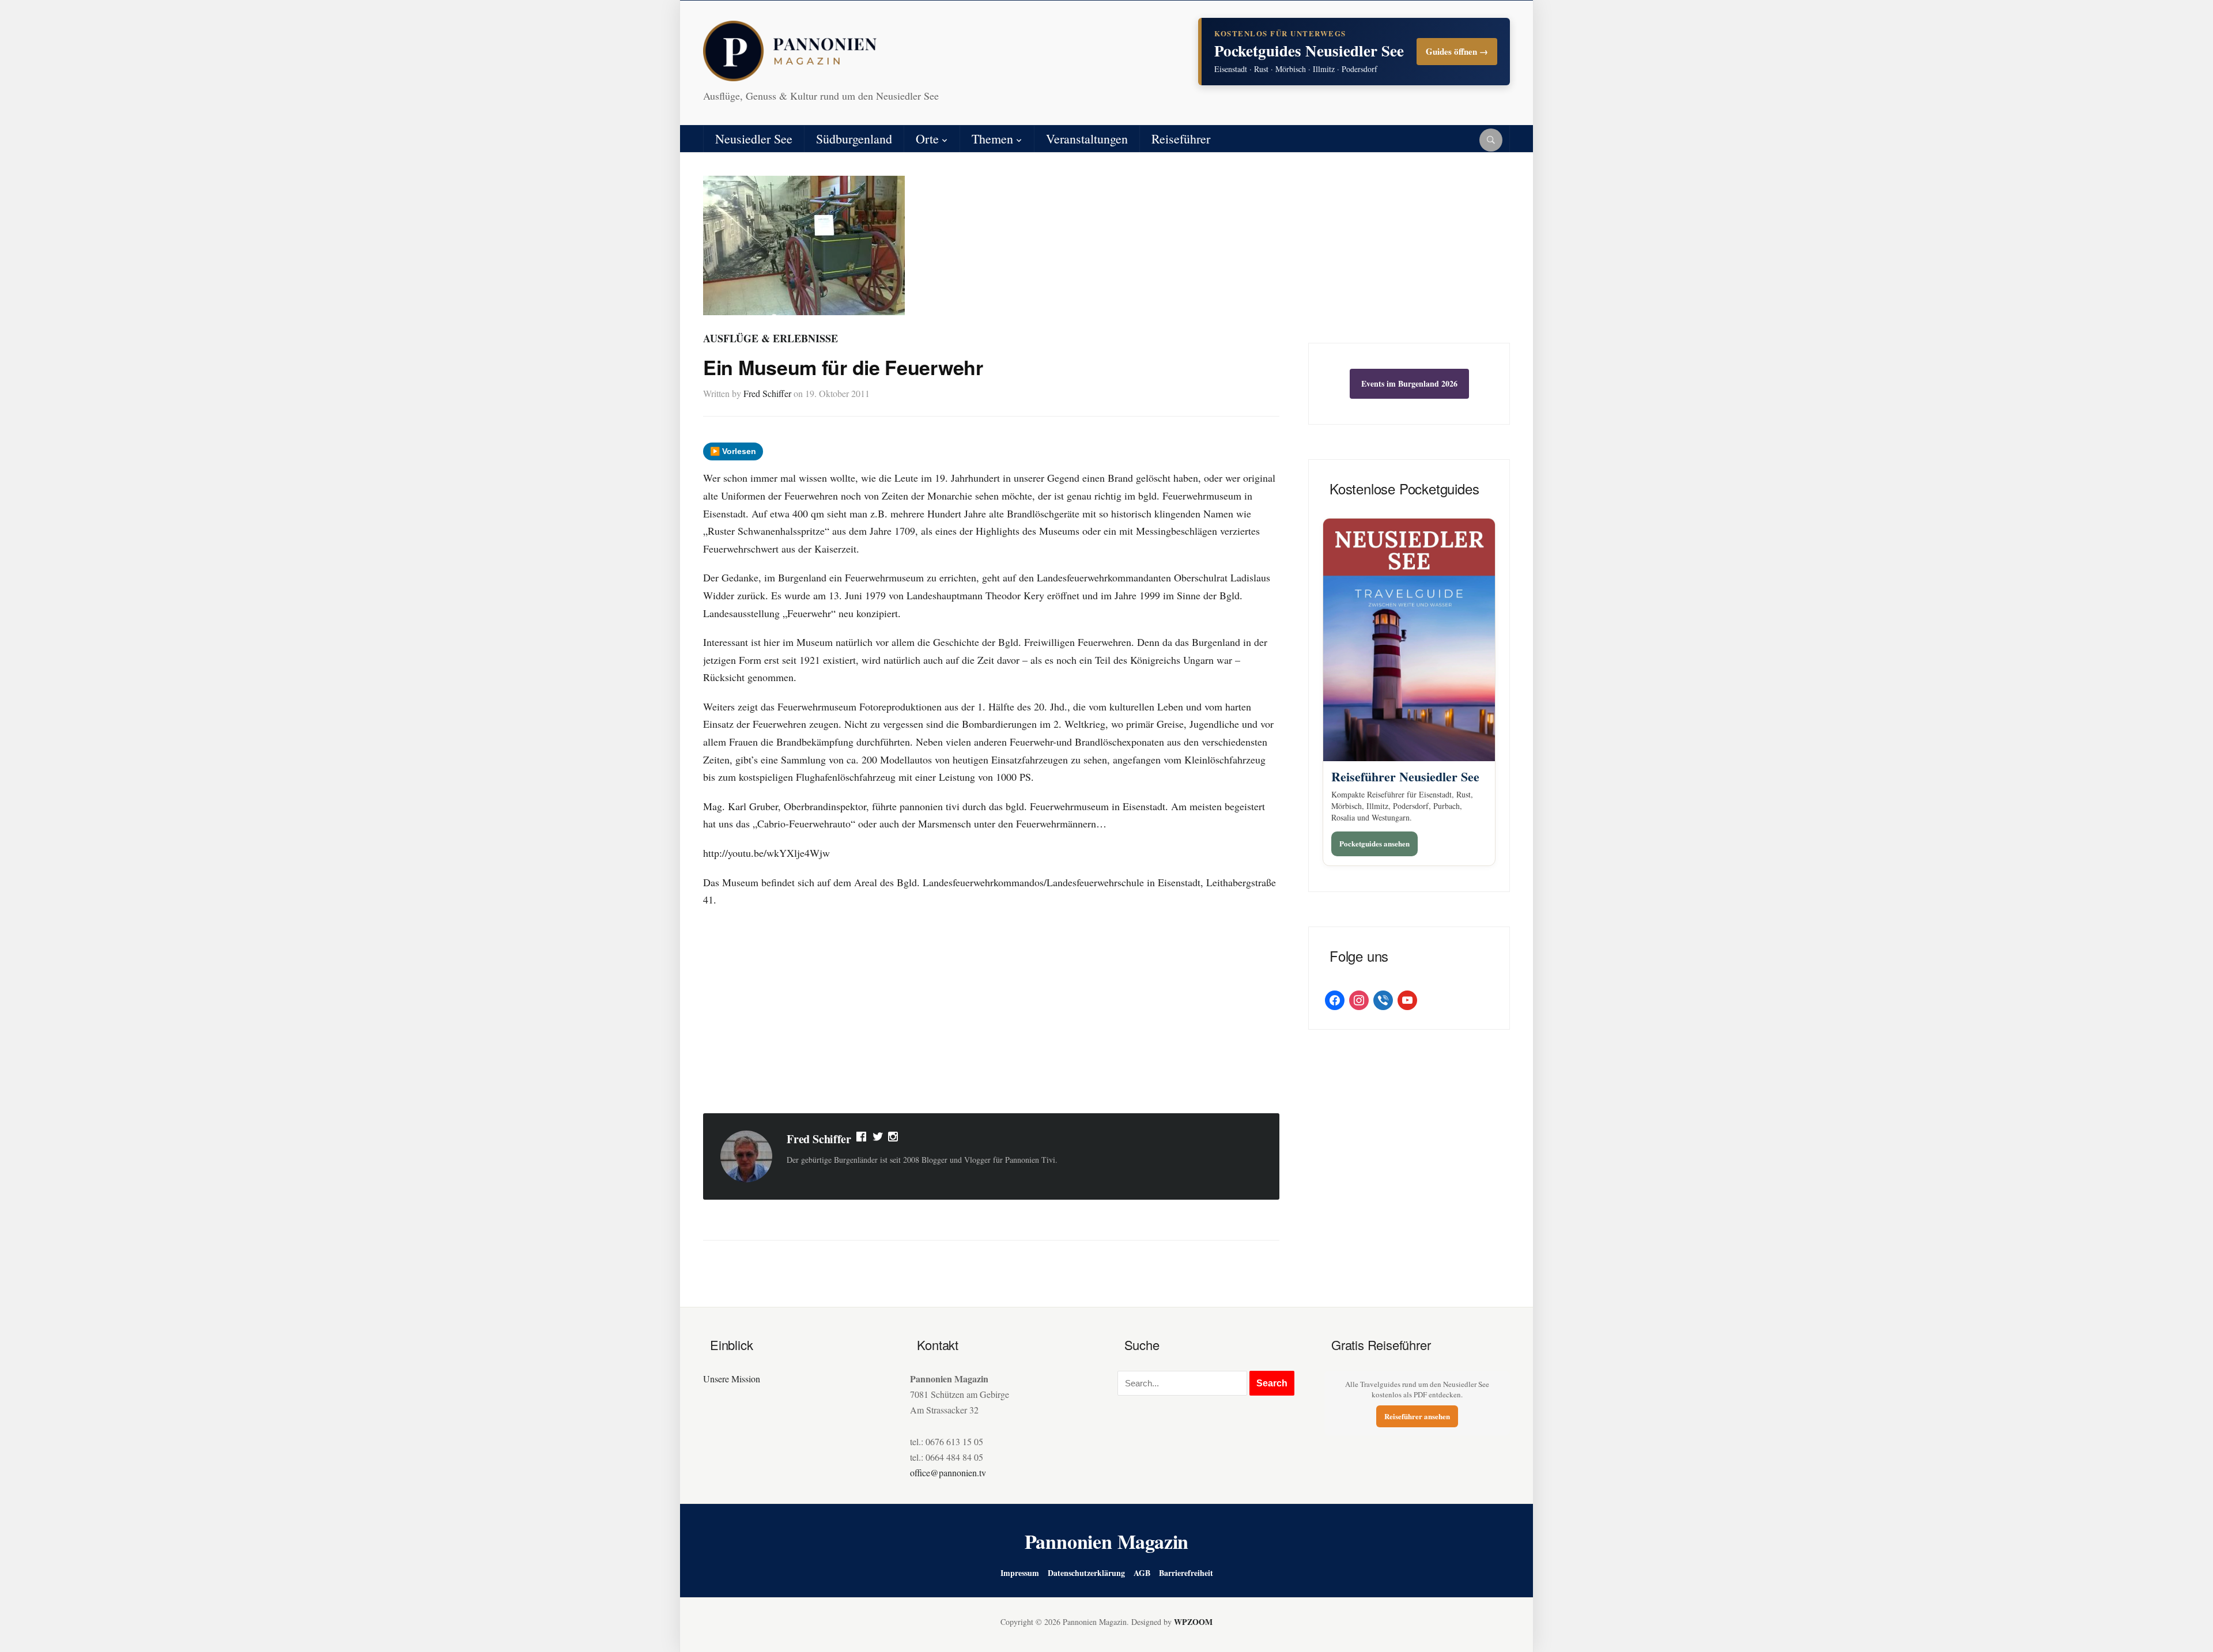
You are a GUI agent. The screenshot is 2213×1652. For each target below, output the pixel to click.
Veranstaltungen (1087, 139)
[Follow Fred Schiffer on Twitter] (878, 1139)
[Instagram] (894, 1139)
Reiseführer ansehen (1417, 1416)
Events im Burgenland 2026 (1409, 383)
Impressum (1020, 1573)
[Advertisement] (991, 1012)
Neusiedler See (754, 139)
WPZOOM (1193, 1622)
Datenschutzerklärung (1086, 1573)
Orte (927, 139)
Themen (992, 139)
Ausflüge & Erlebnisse (771, 338)
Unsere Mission (732, 1379)
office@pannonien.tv (948, 1473)
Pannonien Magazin (1107, 1541)
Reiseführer (1181, 139)
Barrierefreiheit (1186, 1573)
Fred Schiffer (767, 393)
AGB (1142, 1573)
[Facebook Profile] (862, 1139)
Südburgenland (854, 139)
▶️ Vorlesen (733, 451)
